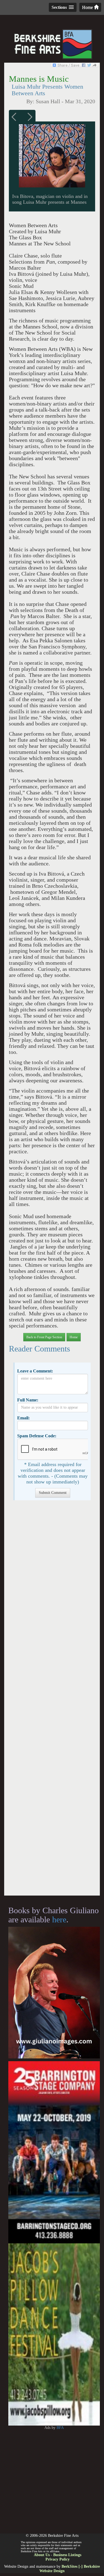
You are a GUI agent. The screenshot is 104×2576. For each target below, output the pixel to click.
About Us (42, 2555)
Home (88, 7)
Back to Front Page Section (44, 1337)
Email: (23, 1418)
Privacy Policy (58, 2559)
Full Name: (28, 1400)
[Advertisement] (52, 1701)
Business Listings (67, 2555)
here (59, 1919)
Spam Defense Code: (37, 1436)
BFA (60, 2428)
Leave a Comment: (35, 1371)
